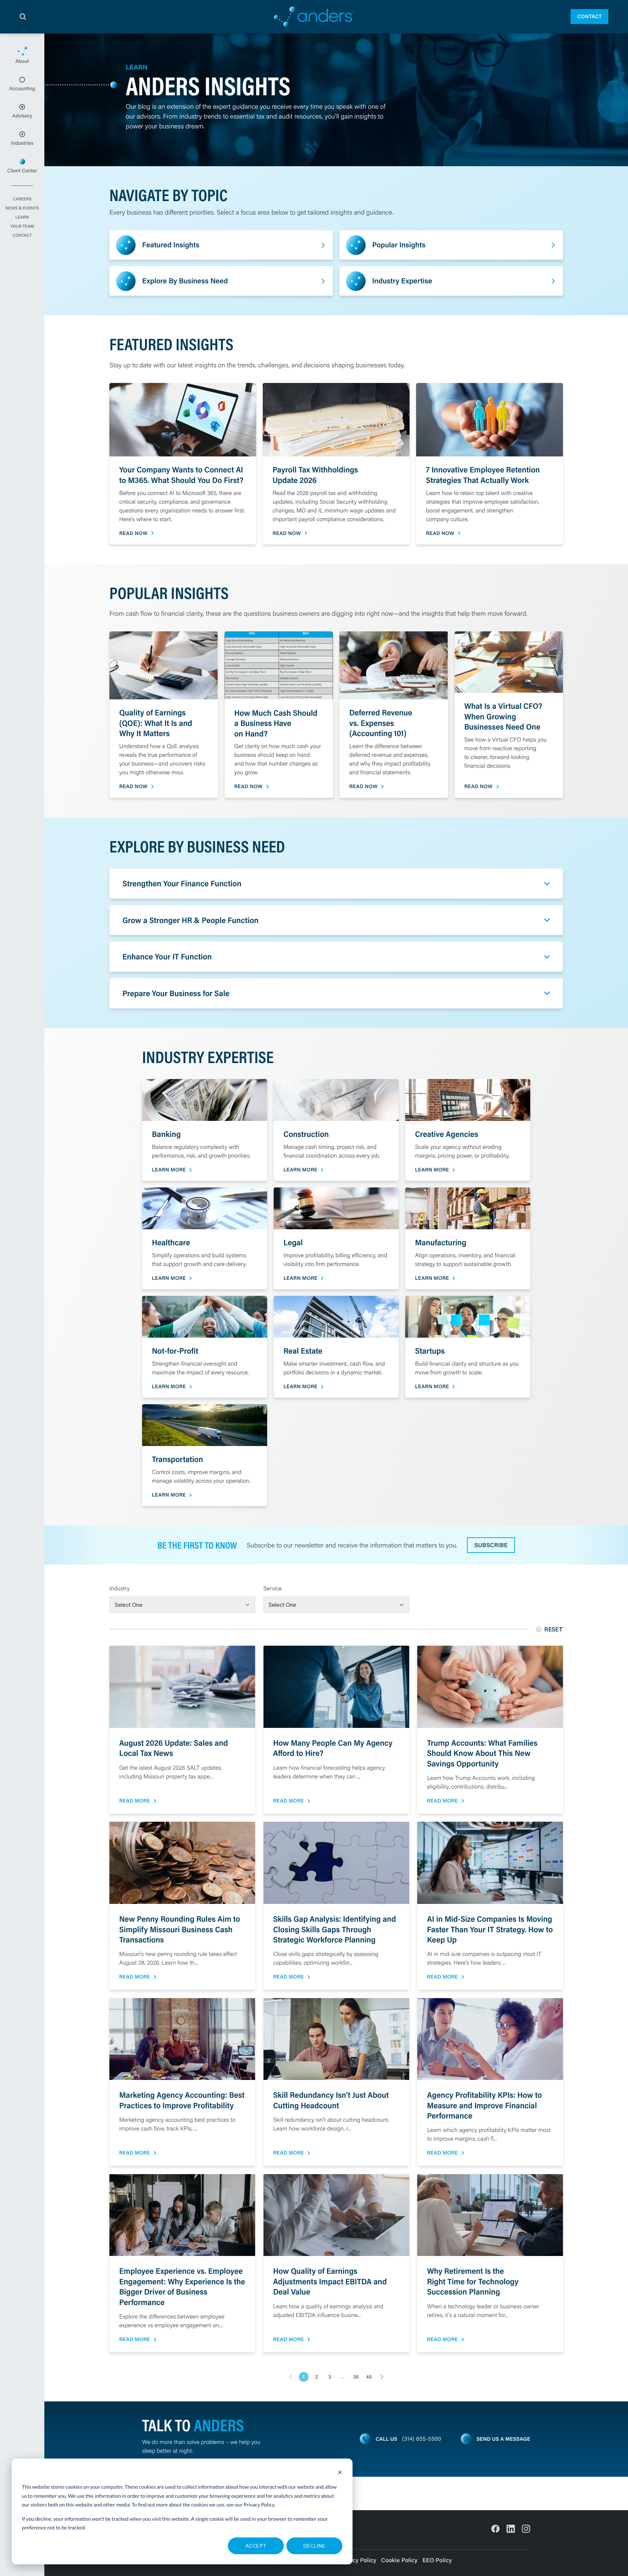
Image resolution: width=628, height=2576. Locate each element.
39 (356, 2377)
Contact (589, 16)
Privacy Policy (259, 2505)
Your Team (22, 227)
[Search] (23, 17)
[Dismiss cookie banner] (340, 2473)
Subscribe (491, 1545)
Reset (554, 1629)
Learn (22, 217)
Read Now (133, 533)
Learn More (169, 1170)
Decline (314, 2546)
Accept (256, 2546)
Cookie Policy (399, 2560)
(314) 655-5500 (422, 2439)
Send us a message (503, 2439)
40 (369, 2377)
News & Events (22, 208)
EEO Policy (437, 2560)
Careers (22, 199)
